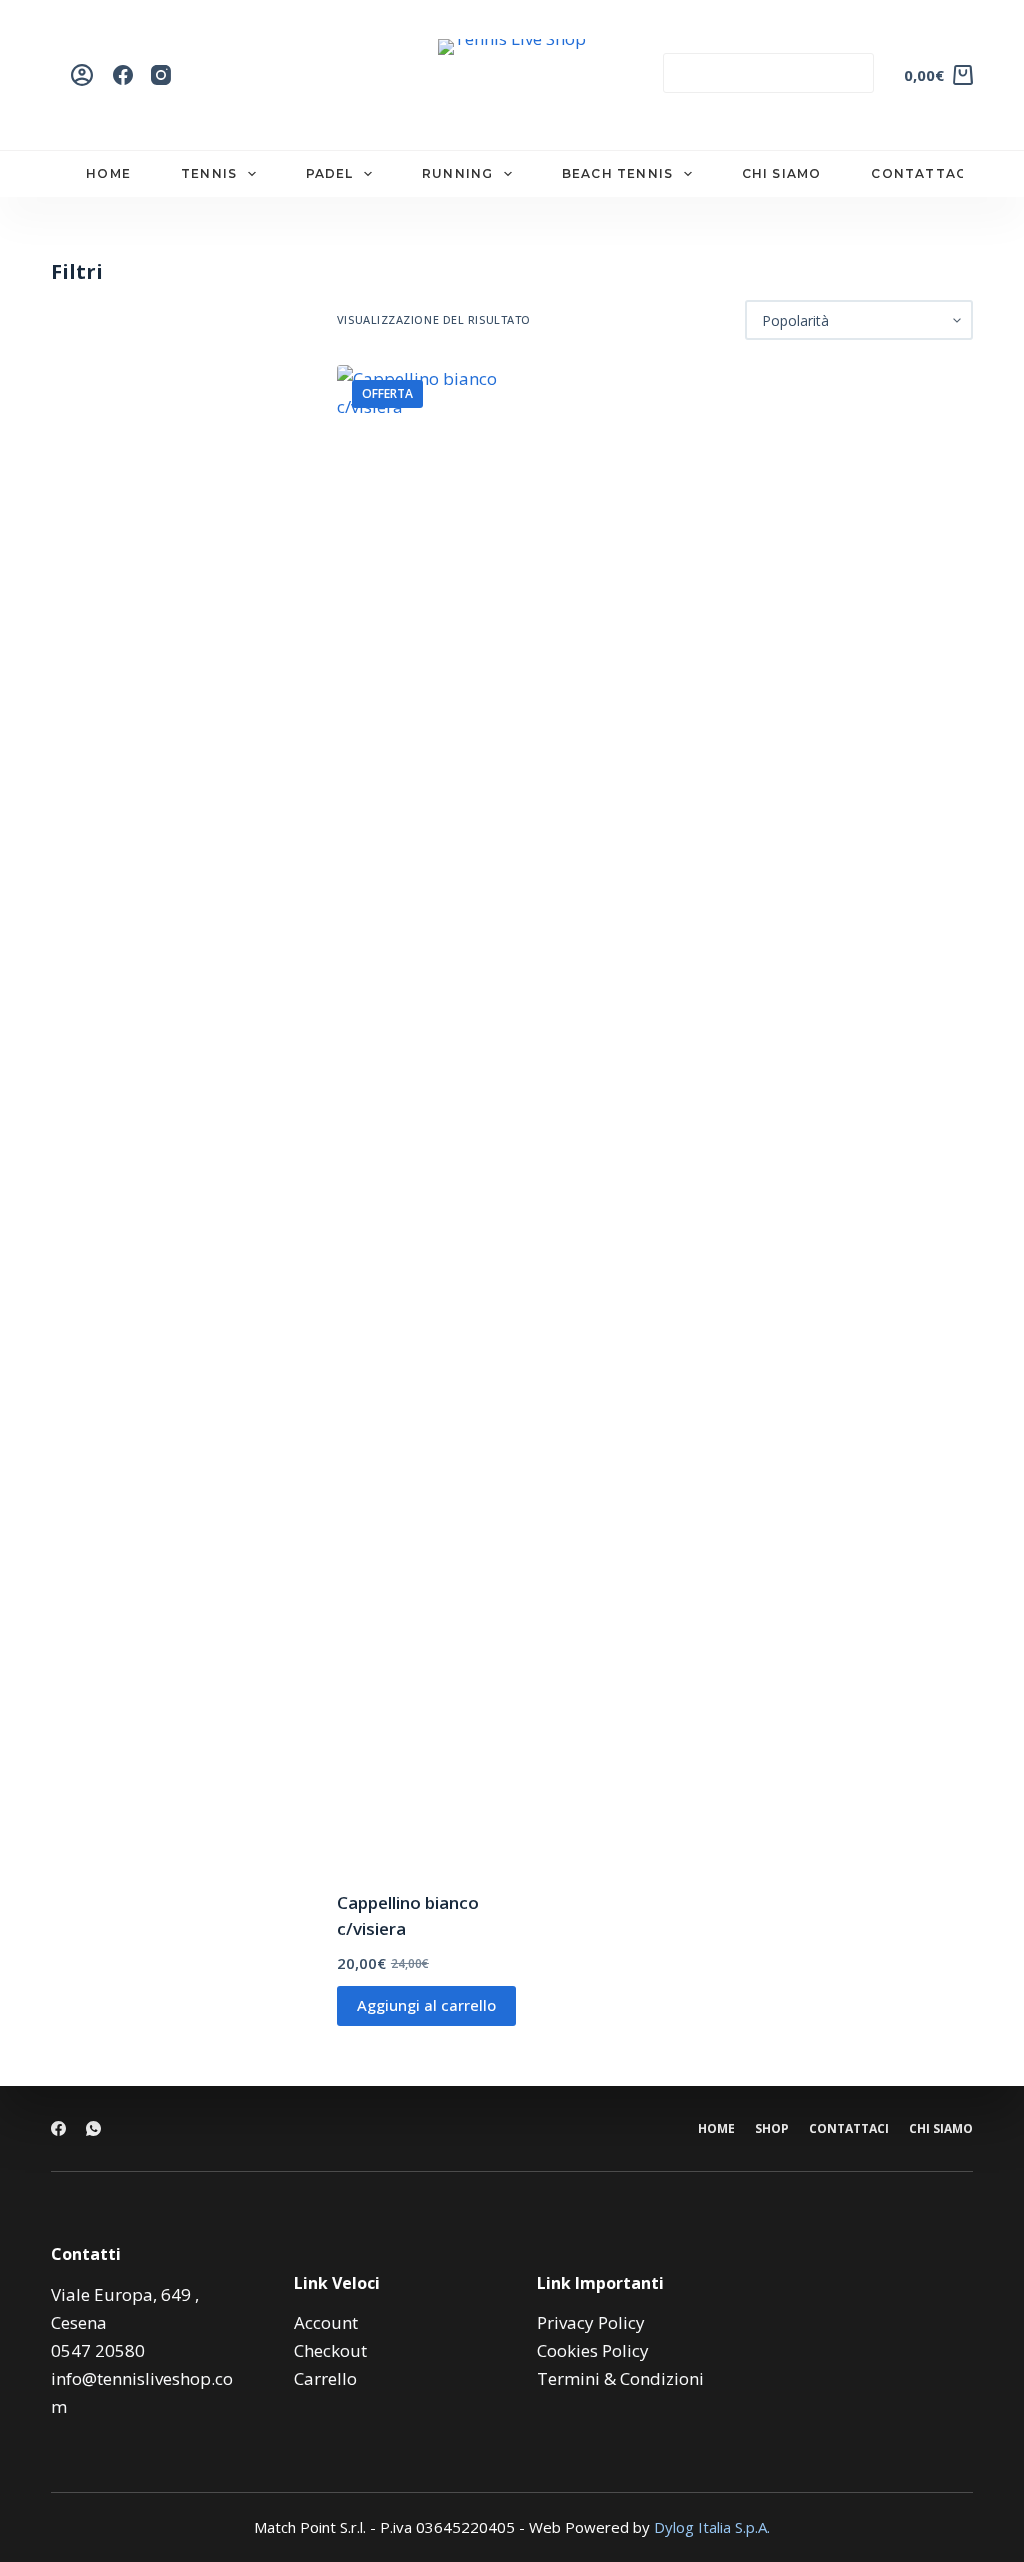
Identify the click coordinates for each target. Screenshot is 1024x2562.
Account (326, 2322)
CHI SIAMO (782, 173)
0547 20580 (98, 2350)
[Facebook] (123, 75)
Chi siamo (941, 2129)
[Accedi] (82, 75)
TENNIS (209, 173)
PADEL (330, 173)
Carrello (325, 2378)
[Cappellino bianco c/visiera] (429, 1115)
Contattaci (849, 2129)
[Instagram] (161, 75)
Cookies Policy (593, 2350)
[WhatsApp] (93, 2128)
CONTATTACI (921, 173)
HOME (108, 173)
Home (716, 2129)
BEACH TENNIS (617, 173)
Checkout (330, 2350)
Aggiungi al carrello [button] (426, 2005)
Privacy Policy (591, 2322)
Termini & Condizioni (620, 2378)
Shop (772, 2129)
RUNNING (457, 173)
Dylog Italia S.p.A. (712, 2527)
